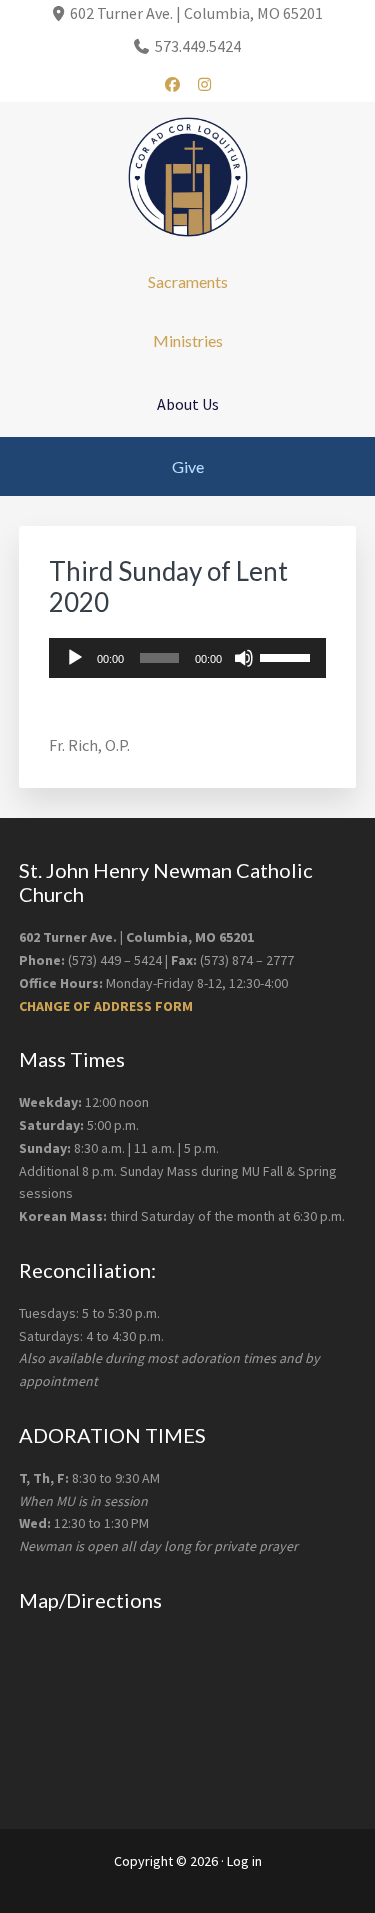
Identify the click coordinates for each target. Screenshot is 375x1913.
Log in (244, 1861)
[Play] (75, 658)
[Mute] (244, 658)
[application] (188, 658)
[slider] (288, 656)
